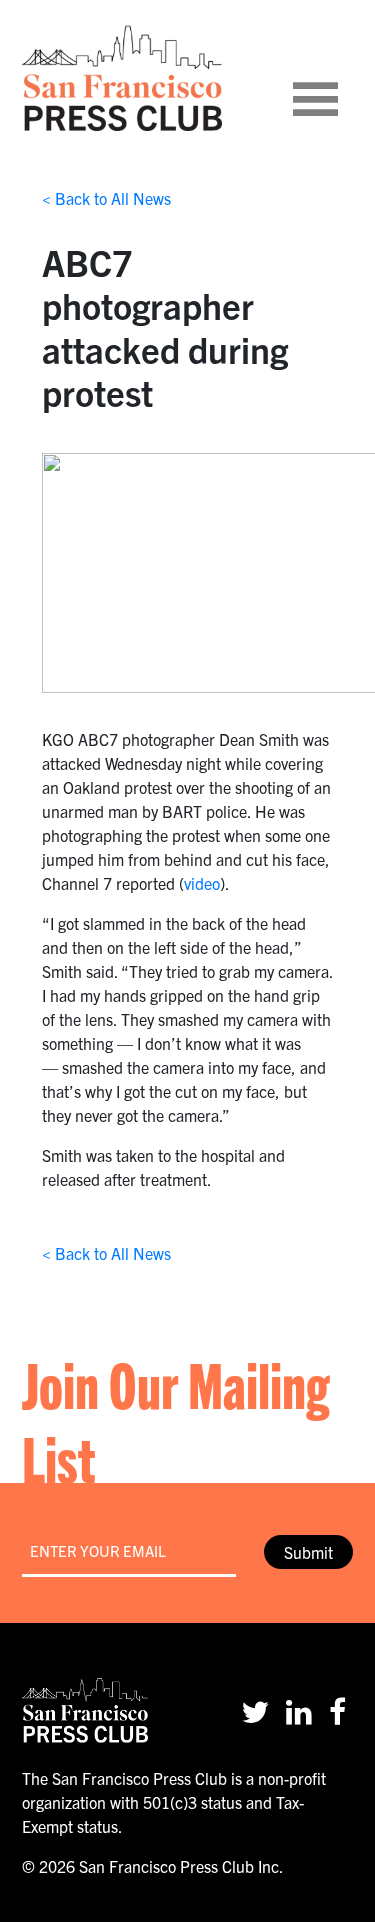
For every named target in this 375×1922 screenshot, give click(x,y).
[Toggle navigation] (340, 78)
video (202, 883)
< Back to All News (106, 198)
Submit (308, 1552)
